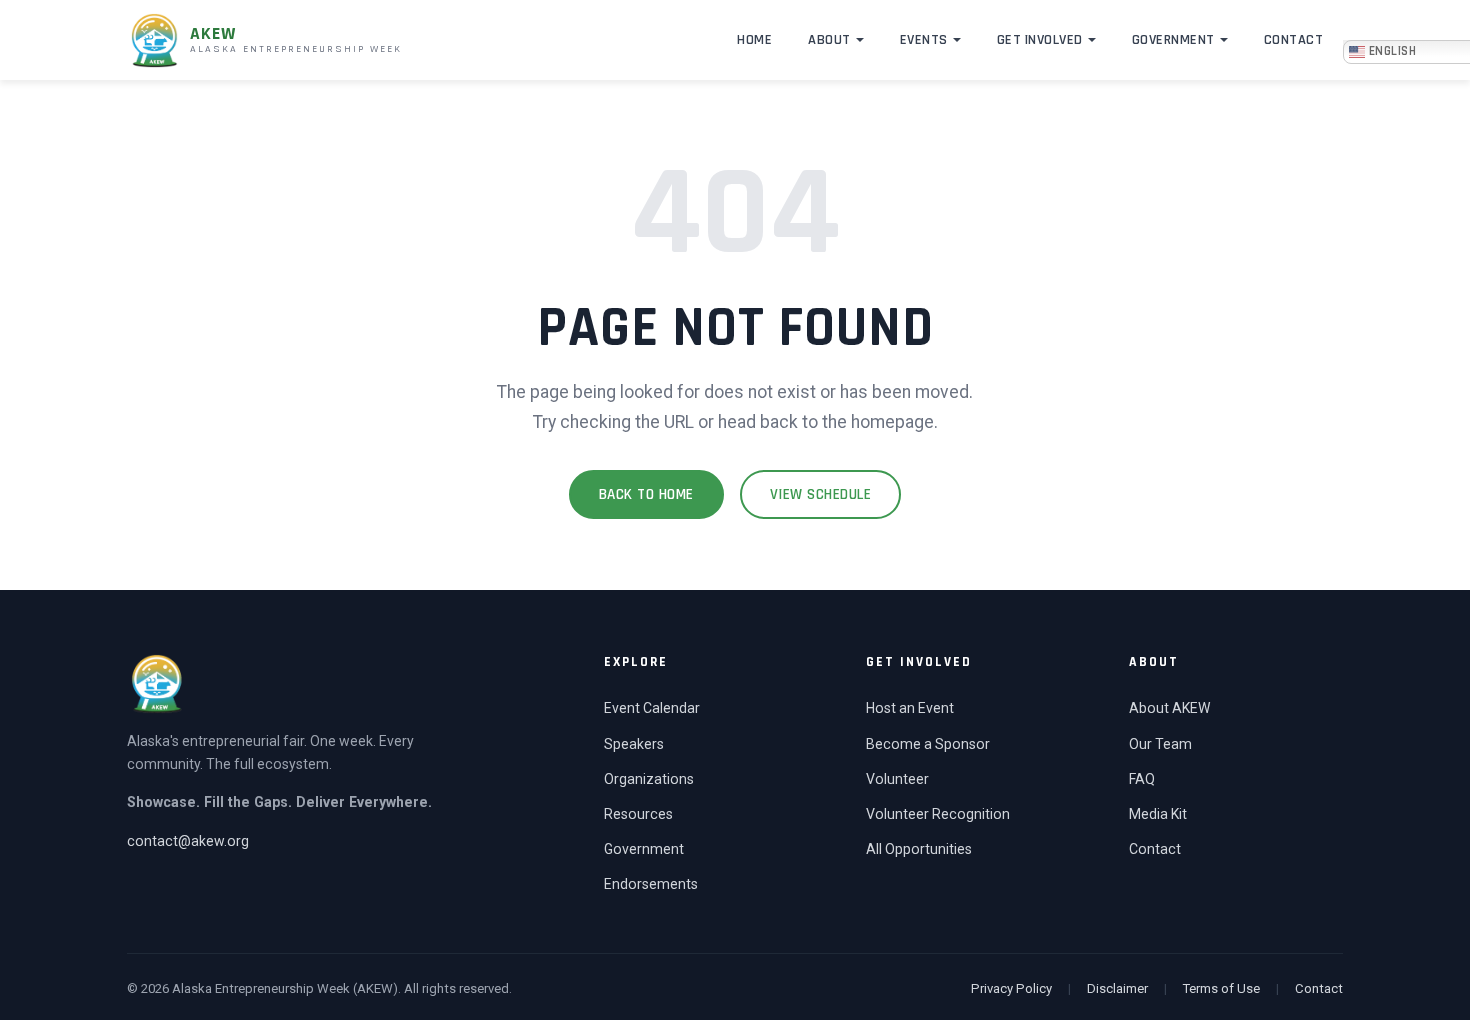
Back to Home (646, 494)
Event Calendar (652, 708)
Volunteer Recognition (938, 814)
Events (924, 40)
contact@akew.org (188, 841)
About (829, 40)
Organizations (649, 779)
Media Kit (1158, 814)
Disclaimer (1117, 988)
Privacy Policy (1011, 988)
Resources (638, 814)
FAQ (1142, 779)
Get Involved (1040, 40)
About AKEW (1169, 708)
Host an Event (910, 708)
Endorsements (651, 884)
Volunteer (897, 779)
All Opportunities (919, 849)
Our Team (1160, 744)
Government (1173, 40)
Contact (1294, 40)
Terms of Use (1221, 988)
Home (754, 40)
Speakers (634, 744)
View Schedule (821, 494)
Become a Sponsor (928, 744)
